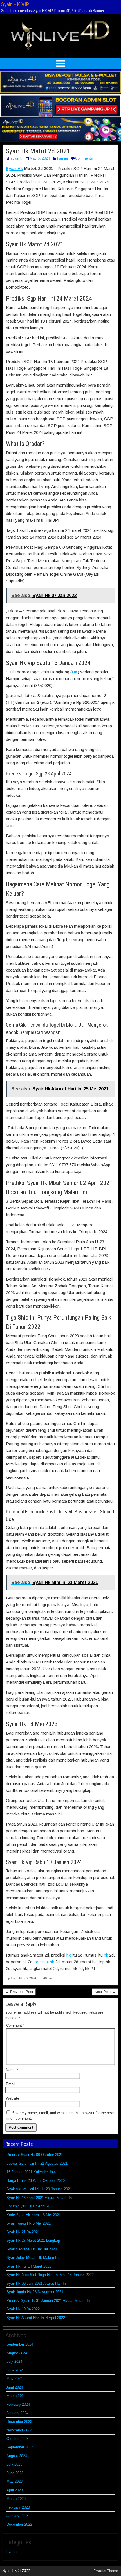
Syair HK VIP (15, 4)
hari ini (62, 158)
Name (12, 2070)
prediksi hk (44, 1962)
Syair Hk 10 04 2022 (23, 2309)
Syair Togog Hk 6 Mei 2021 (29, 2223)
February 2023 (18, 2507)
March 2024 (16, 2396)
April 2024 (15, 2387)
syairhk (16, 158)
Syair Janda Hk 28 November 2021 (35, 2292)
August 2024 (17, 2353)
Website (13, 2098)
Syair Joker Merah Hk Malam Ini (33, 2258)
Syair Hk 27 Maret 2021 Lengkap (33, 2240)
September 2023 (20, 2447)
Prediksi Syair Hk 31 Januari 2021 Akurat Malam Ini (49, 2301)
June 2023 (15, 2473)
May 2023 (14, 2481)
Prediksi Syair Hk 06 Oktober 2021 (35, 2155)
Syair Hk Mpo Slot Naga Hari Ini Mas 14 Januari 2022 (50, 2275)
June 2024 (15, 2370)
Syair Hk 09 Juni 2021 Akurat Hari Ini (37, 2283)
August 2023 (17, 2456)
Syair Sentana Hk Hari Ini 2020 (32, 2249)
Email (12, 2084)
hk (69, 1955)
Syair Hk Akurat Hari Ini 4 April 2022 (36, 2318)
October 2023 (17, 2439)
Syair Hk (14, 168)
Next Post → (105, 1992)
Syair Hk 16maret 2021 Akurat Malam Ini (40, 2198)
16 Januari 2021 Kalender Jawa (32, 2172)
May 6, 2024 (40, 158)
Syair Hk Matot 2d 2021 (38, 151)
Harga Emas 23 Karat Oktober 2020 (36, 2181)
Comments (84, 158)
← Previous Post (19, 1992)
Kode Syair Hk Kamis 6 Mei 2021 (34, 2215)
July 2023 (14, 2464)
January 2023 (17, 2516)
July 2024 (14, 2361)
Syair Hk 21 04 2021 (23, 2232)
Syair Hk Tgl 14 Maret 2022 (29, 2266)
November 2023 (19, 2430)
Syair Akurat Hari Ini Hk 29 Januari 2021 (39, 2189)
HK (75, 672)
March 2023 (16, 2499)
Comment (15, 2025)
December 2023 (19, 2422)
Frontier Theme (106, 2571)
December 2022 (19, 2524)
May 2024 (14, 2379)
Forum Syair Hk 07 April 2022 (30, 2206)
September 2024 (20, 2344)
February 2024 (18, 2404)
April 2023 (15, 2490)
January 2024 (17, 2413)
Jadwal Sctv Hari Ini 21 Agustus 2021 (37, 2163)
